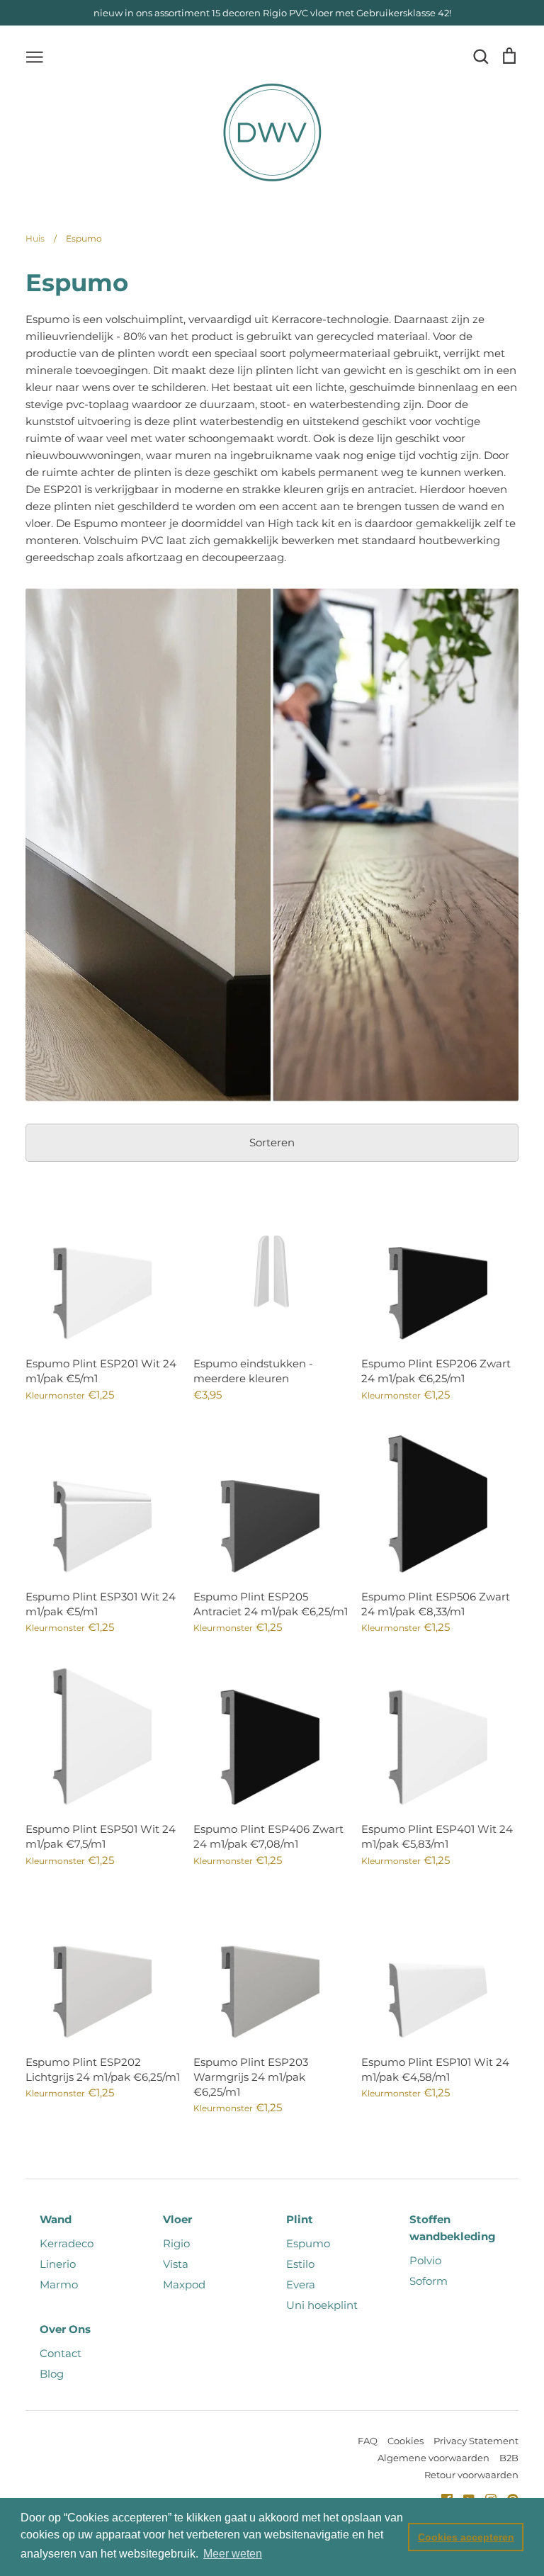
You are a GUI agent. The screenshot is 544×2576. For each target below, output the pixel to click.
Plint (300, 2219)
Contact (61, 2353)
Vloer (177, 2219)
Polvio (425, 2260)
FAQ (368, 2441)
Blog (52, 2374)
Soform (429, 2281)
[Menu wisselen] (35, 56)
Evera (301, 2284)
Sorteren (272, 1142)
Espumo (308, 2243)
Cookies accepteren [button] (466, 2537)
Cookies (406, 2441)
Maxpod (184, 2284)
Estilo (300, 2264)
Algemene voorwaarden (433, 2458)
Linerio (58, 2264)
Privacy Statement (476, 2441)
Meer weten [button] (233, 2554)
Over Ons (65, 2329)
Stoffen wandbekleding (453, 2228)
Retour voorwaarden (471, 2475)
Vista (176, 2264)
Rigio (176, 2243)
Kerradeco (67, 2243)
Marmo (59, 2284)
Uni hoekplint (322, 2305)
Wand (56, 2219)
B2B (509, 2458)
